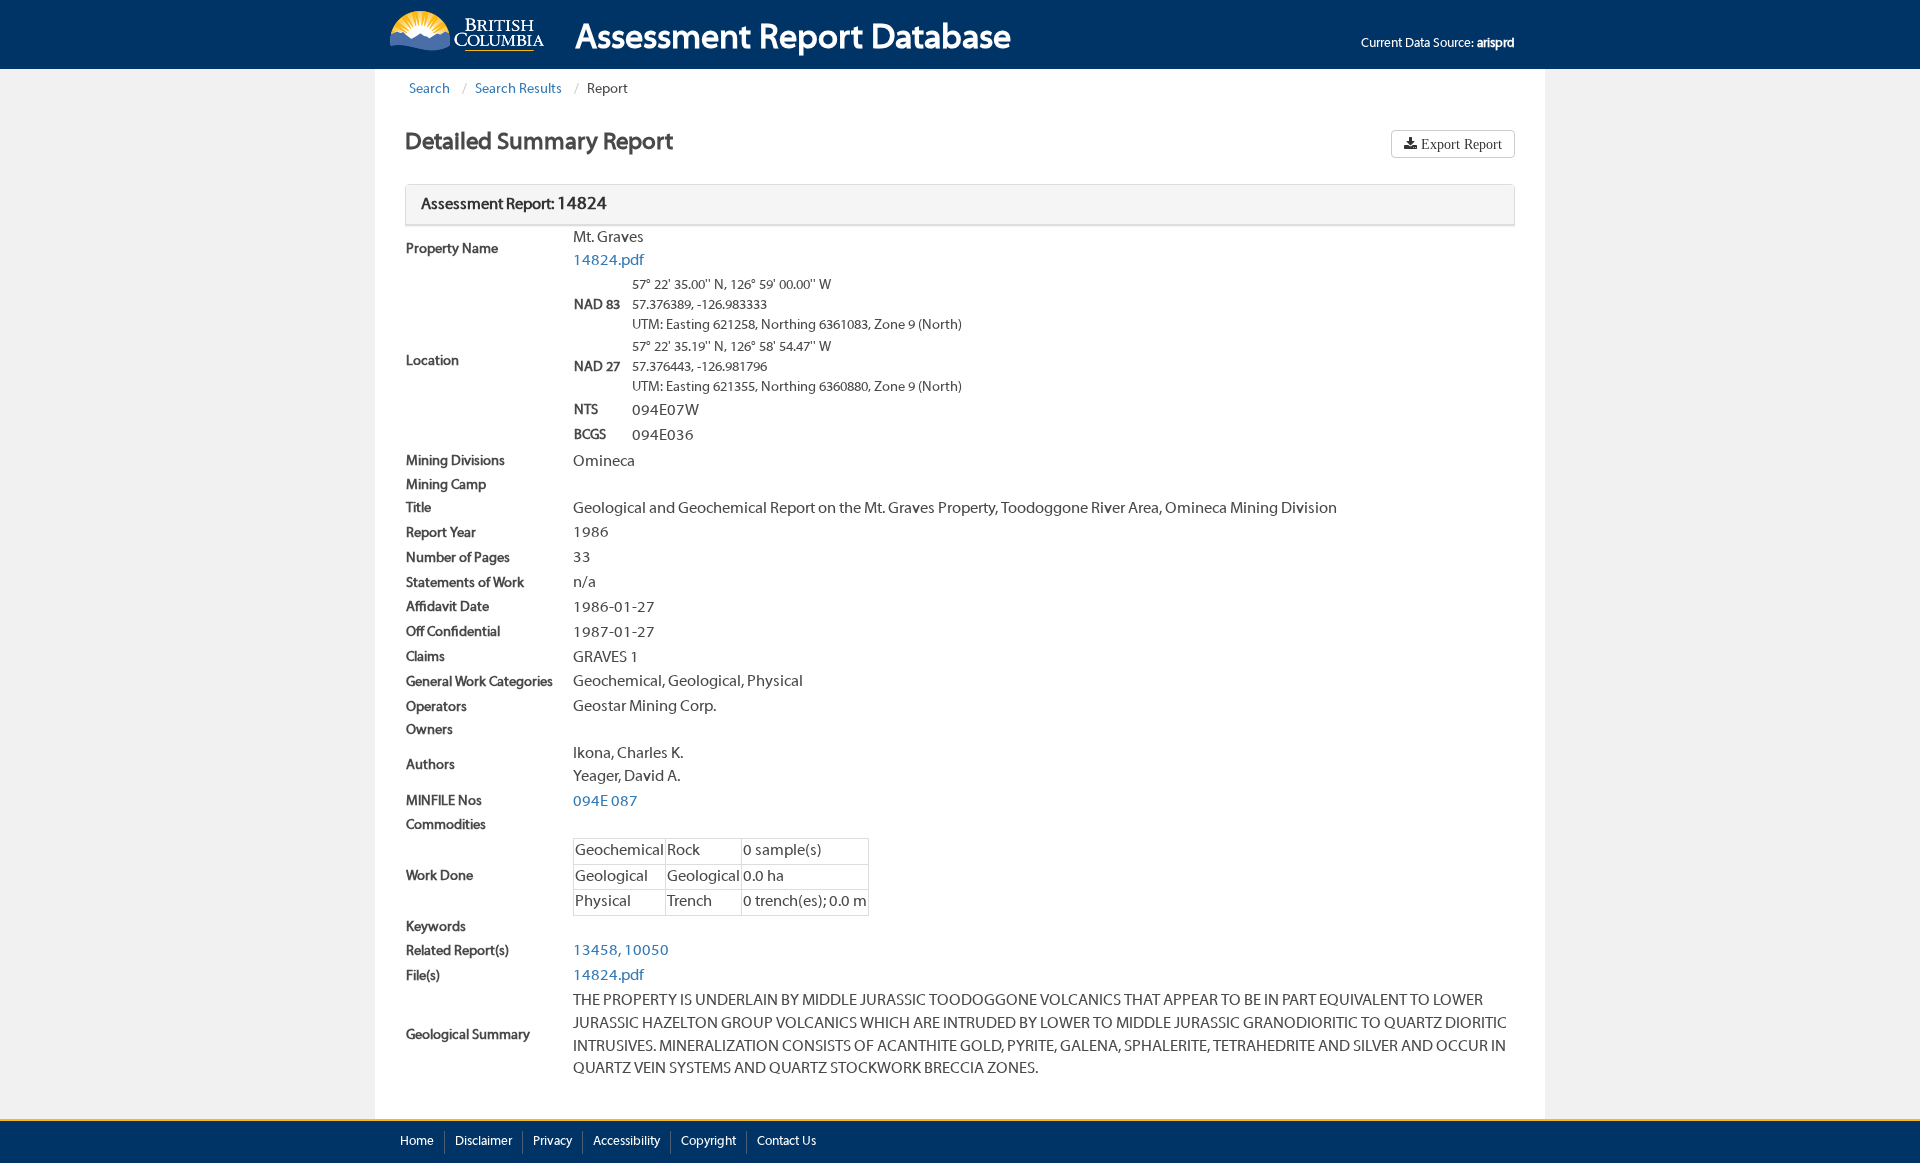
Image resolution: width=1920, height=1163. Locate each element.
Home (417, 1142)
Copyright (708, 1142)
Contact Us (786, 1142)
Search (429, 89)
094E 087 (605, 802)
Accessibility (626, 1142)
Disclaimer (483, 1142)
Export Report (1459, 144)
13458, (597, 951)
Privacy (552, 1142)
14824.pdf (608, 261)
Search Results (518, 89)
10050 (646, 951)
